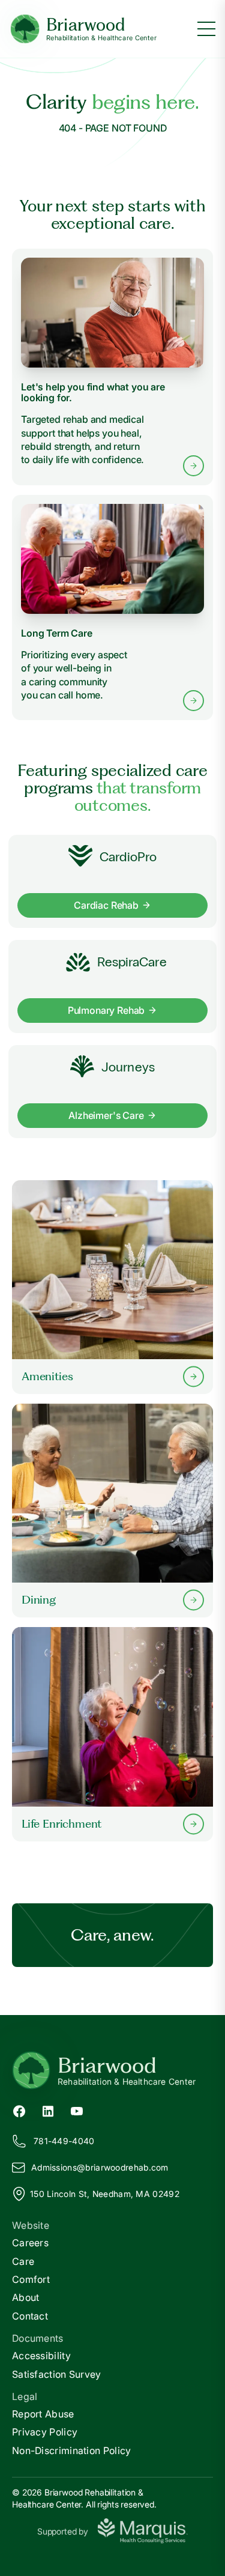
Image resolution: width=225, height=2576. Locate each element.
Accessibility (41, 2356)
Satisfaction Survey (57, 2374)
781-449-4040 (64, 2141)
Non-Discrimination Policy (72, 2450)
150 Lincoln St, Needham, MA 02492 (105, 2194)
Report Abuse (43, 2414)
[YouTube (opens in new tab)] (77, 2111)
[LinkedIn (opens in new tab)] (48, 2111)
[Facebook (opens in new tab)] (19, 2111)
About (26, 2297)
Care (23, 2261)
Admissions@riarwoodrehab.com (100, 2167)
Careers (30, 2243)
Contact (30, 2316)
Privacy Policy (45, 2432)
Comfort (31, 2279)
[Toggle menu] (206, 29)
